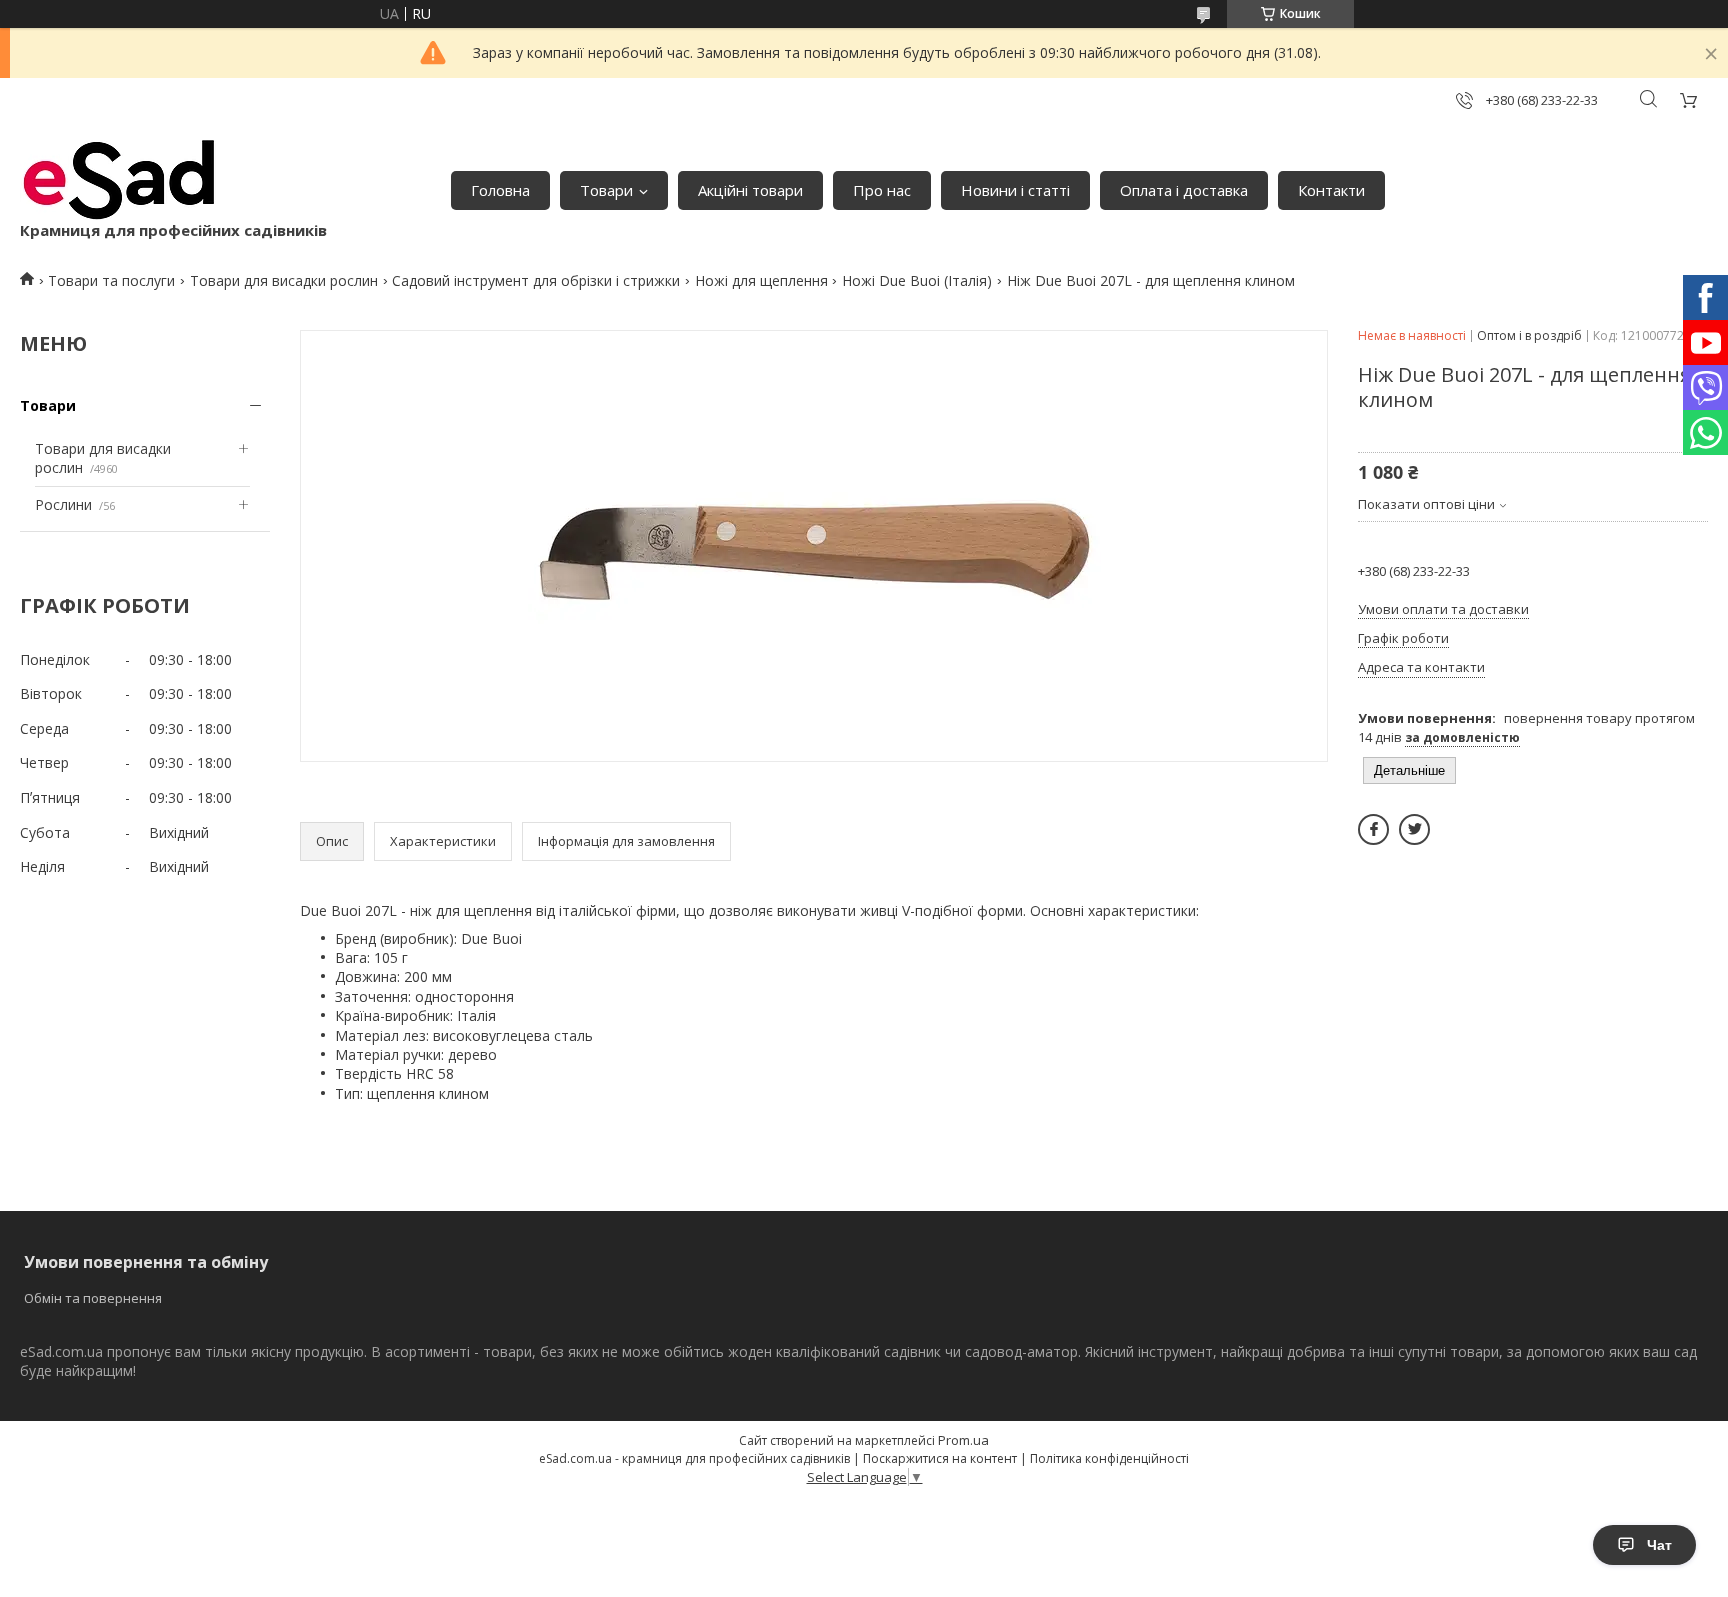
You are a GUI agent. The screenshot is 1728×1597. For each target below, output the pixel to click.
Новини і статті (1015, 190)
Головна (500, 190)
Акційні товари (750, 190)
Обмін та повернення (93, 1298)
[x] (1414, 829)
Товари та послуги (111, 280)
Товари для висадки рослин (284, 280)
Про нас (882, 190)
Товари (606, 190)
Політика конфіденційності (1109, 1458)
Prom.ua (963, 1440)
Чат (1659, 1545)
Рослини (63, 504)
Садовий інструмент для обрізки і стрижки (536, 280)
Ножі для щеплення (761, 280)
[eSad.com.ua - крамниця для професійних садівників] (120, 180)
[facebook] (1373, 829)
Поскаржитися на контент (940, 1458)
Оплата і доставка (1184, 190)
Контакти (1331, 190)
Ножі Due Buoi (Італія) (917, 280)
